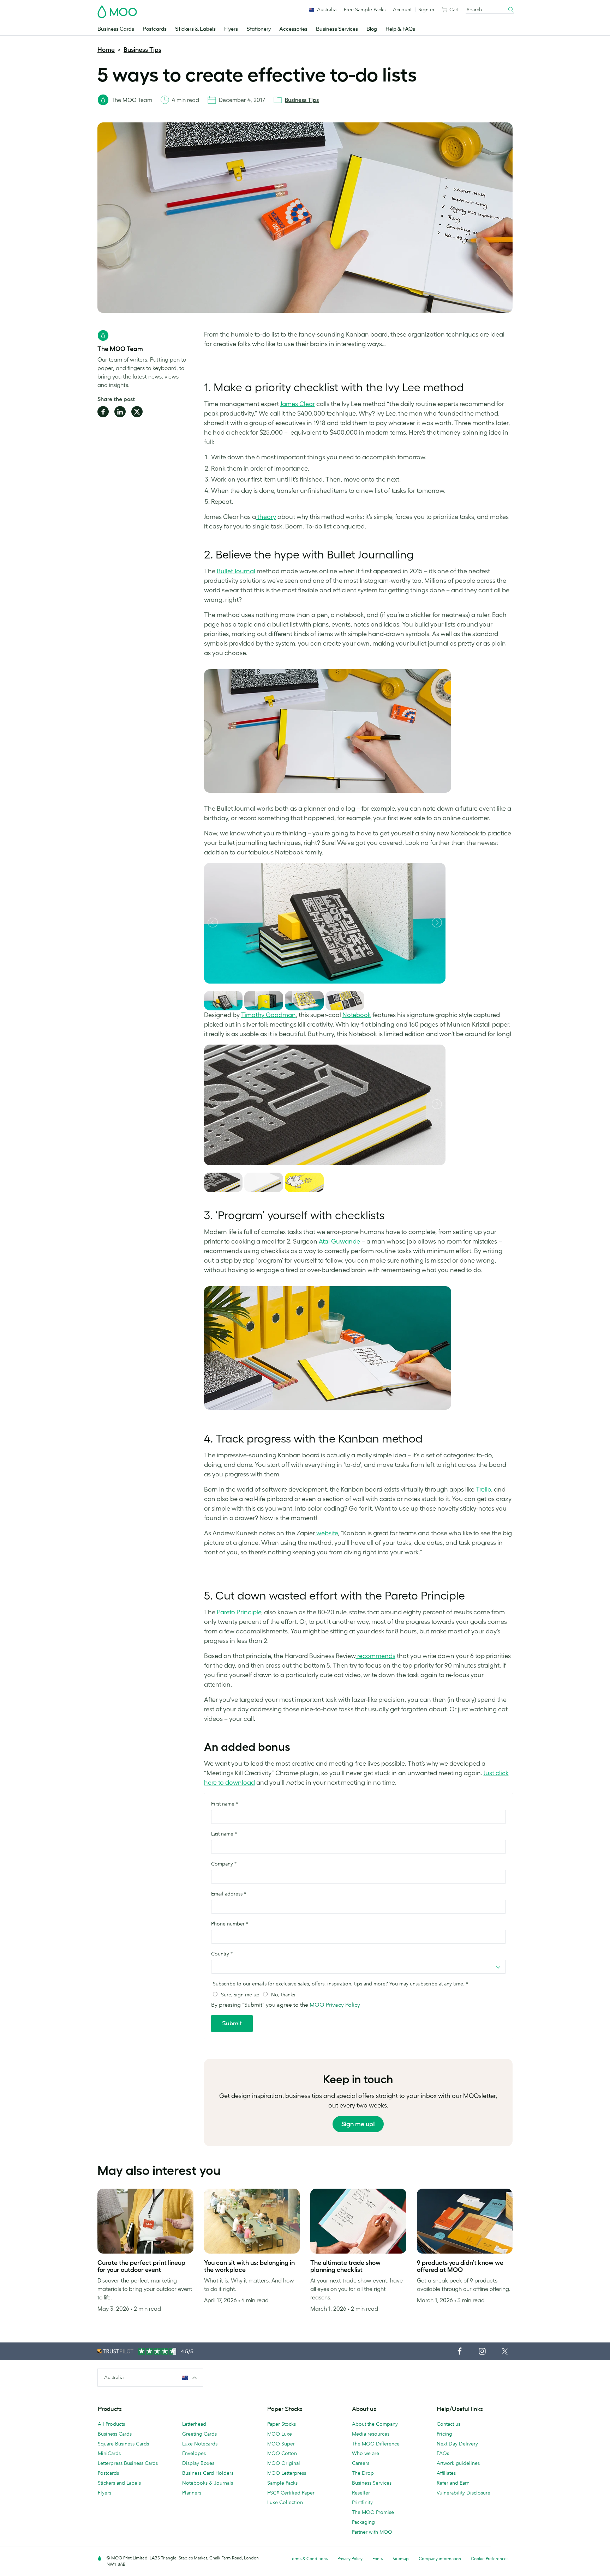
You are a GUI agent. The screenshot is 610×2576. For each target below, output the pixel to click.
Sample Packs (282, 2483)
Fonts (378, 2559)
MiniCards (109, 2453)
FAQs (443, 2453)
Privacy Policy (350, 2559)
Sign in (426, 10)
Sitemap (401, 2559)
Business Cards (116, 29)
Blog (372, 29)
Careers (361, 2463)
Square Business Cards (123, 2444)
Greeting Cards (199, 2434)
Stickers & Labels (195, 29)
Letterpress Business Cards (128, 2463)
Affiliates (446, 2473)
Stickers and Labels (119, 2483)
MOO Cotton (282, 2453)
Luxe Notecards (200, 2444)
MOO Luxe (280, 2434)
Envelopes (194, 2453)
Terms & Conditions (309, 2559)
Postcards (155, 29)
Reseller (361, 2493)
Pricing (444, 2434)
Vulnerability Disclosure (464, 2493)
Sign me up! (358, 2124)
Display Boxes (198, 2463)
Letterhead (194, 2424)
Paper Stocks (282, 2424)
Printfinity (362, 2502)
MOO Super (281, 2444)
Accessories (293, 29)
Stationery (259, 29)
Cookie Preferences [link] (490, 2559)
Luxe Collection (285, 2502)
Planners (192, 2493)
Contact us (448, 2424)
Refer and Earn (453, 2483)
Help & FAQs (400, 29)
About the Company (375, 2424)
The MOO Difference (376, 2444)
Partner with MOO (372, 2532)
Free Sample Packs (365, 10)
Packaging (363, 2522)
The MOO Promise (373, 2512)
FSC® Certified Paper (291, 2493)
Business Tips (142, 50)
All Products (111, 2424)
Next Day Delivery (457, 2444)
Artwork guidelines (458, 2463)
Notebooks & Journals (208, 2483)
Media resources (371, 2434)
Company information (440, 2559)
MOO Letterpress (287, 2473)
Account (402, 10)
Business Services (337, 29)
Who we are (366, 2453)
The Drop (363, 2473)
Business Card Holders (208, 2473)
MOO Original (284, 2463)
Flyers (231, 29)
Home (106, 50)
